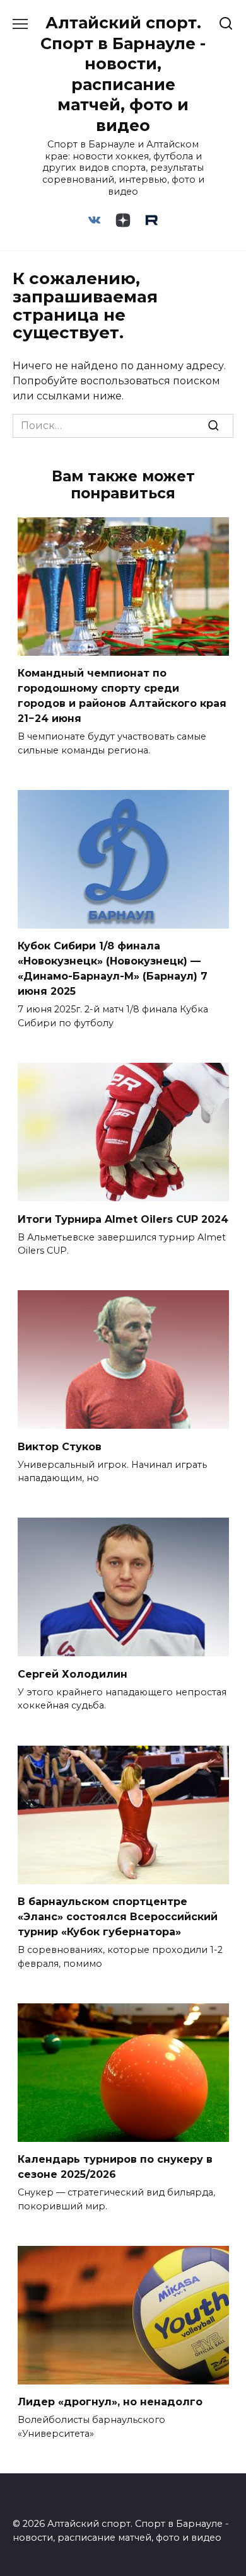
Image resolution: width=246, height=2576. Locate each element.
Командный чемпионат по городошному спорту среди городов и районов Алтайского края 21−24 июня (122, 696)
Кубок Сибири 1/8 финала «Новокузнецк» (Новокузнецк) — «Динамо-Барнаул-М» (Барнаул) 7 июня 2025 (113, 969)
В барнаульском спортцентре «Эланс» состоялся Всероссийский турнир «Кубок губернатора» (118, 1917)
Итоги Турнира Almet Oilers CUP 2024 (123, 1219)
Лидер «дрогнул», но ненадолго (110, 2402)
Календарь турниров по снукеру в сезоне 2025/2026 (115, 2167)
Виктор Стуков (60, 1446)
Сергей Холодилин (73, 1674)
